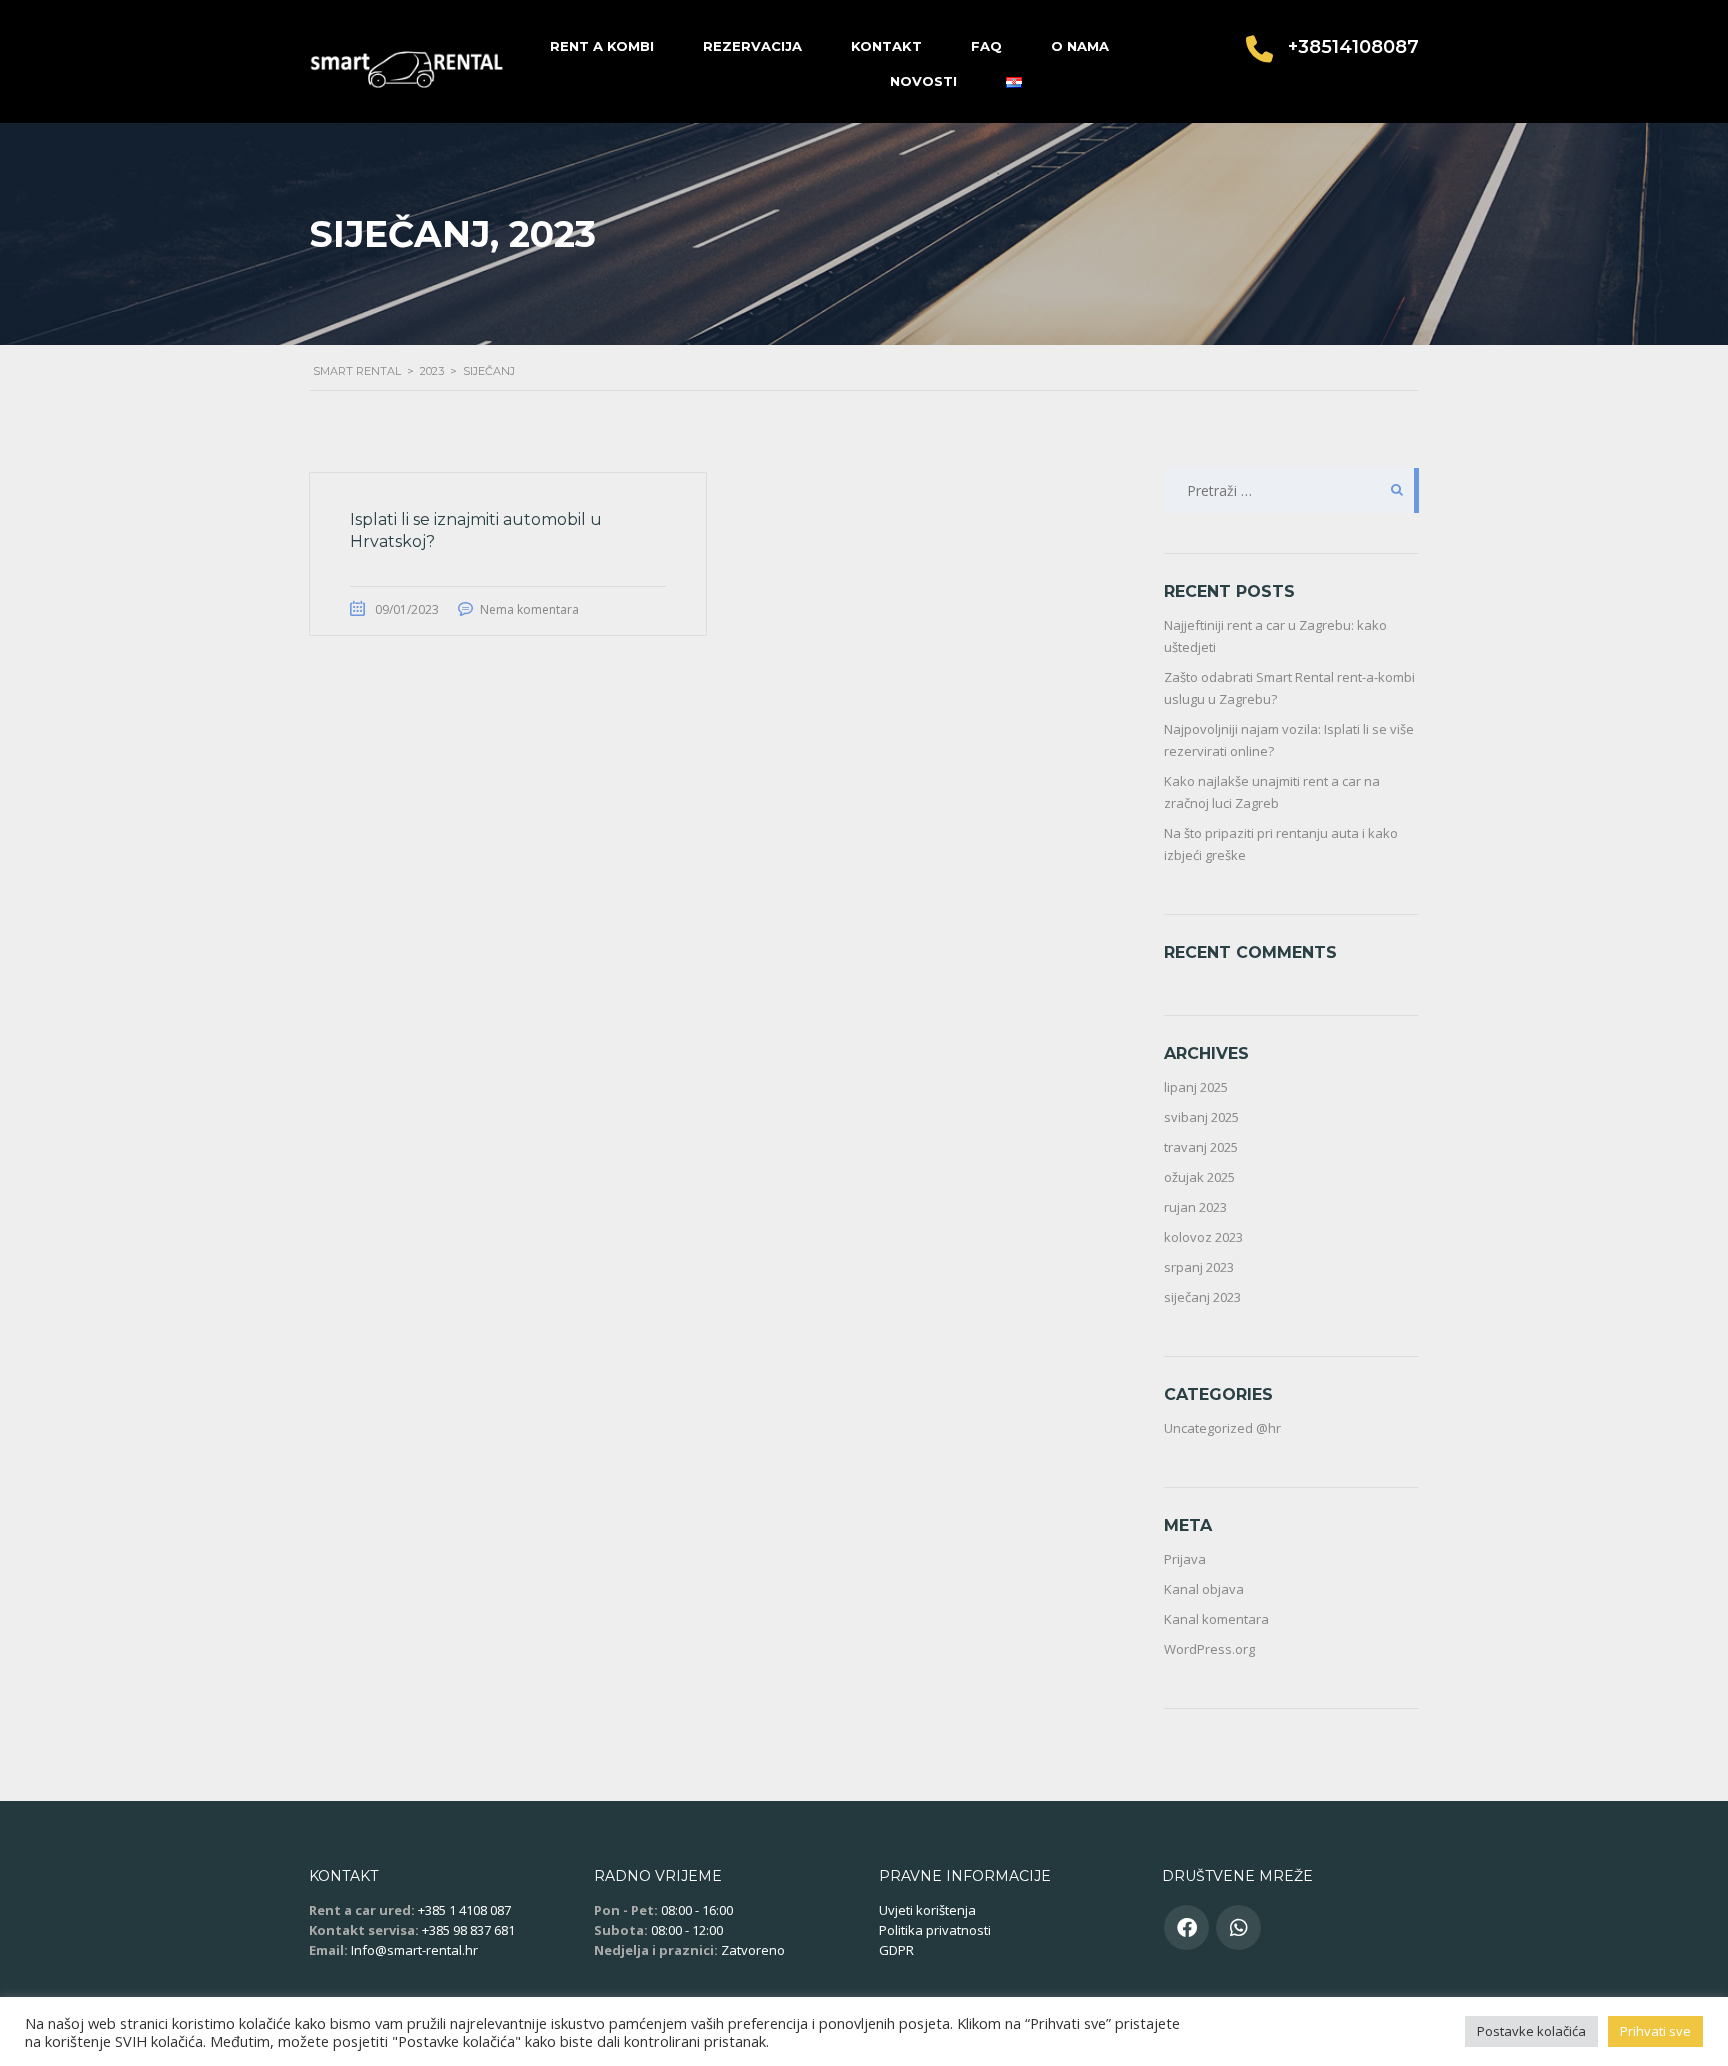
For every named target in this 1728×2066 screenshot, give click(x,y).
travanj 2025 (1201, 1147)
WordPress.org (1209, 1649)
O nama (1080, 46)
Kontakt (886, 46)
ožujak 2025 (1199, 1177)
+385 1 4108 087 (464, 1910)
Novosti (923, 81)
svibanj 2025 (1201, 1117)
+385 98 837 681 (468, 1930)
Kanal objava (1204, 1589)
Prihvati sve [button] (1655, 2031)
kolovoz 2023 (1203, 1237)
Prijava (1185, 1559)
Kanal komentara (1216, 1619)
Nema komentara (529, 609)
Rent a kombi (602, 46)
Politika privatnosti (935, 1930)
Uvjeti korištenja (927, 1910)
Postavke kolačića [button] (1531, 2031)
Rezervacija (752, 46)
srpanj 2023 (1199, 1267)
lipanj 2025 (1196, 1087)
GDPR (896, 1950)
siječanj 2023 (1202, 1297)
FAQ (986, 46)
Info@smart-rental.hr (414, 1950)
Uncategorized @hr (1222, 1428)
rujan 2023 (1195, 1207)
